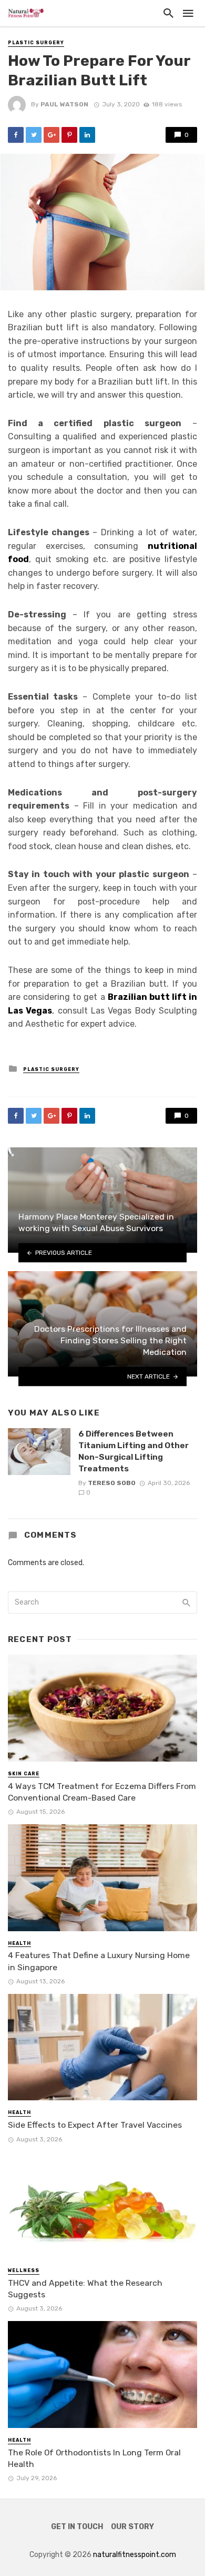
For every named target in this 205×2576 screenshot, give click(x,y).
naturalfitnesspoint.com (135, 2555)
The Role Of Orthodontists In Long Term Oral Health (94, 2458)
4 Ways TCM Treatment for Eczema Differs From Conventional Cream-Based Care (102, 1792)
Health (19, 1943)
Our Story (132, 2527)
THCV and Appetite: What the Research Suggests (85, 2289)
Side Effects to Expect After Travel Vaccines (95, 2125)
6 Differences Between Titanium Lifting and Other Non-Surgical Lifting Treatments (134, 1451)
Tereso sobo (112, 1483)
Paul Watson (64, 104)
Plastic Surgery (36, 43)
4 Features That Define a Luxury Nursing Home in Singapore (99, 1961)
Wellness (24, 2270)
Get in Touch (77, 2527)
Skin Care (24, 1774)
